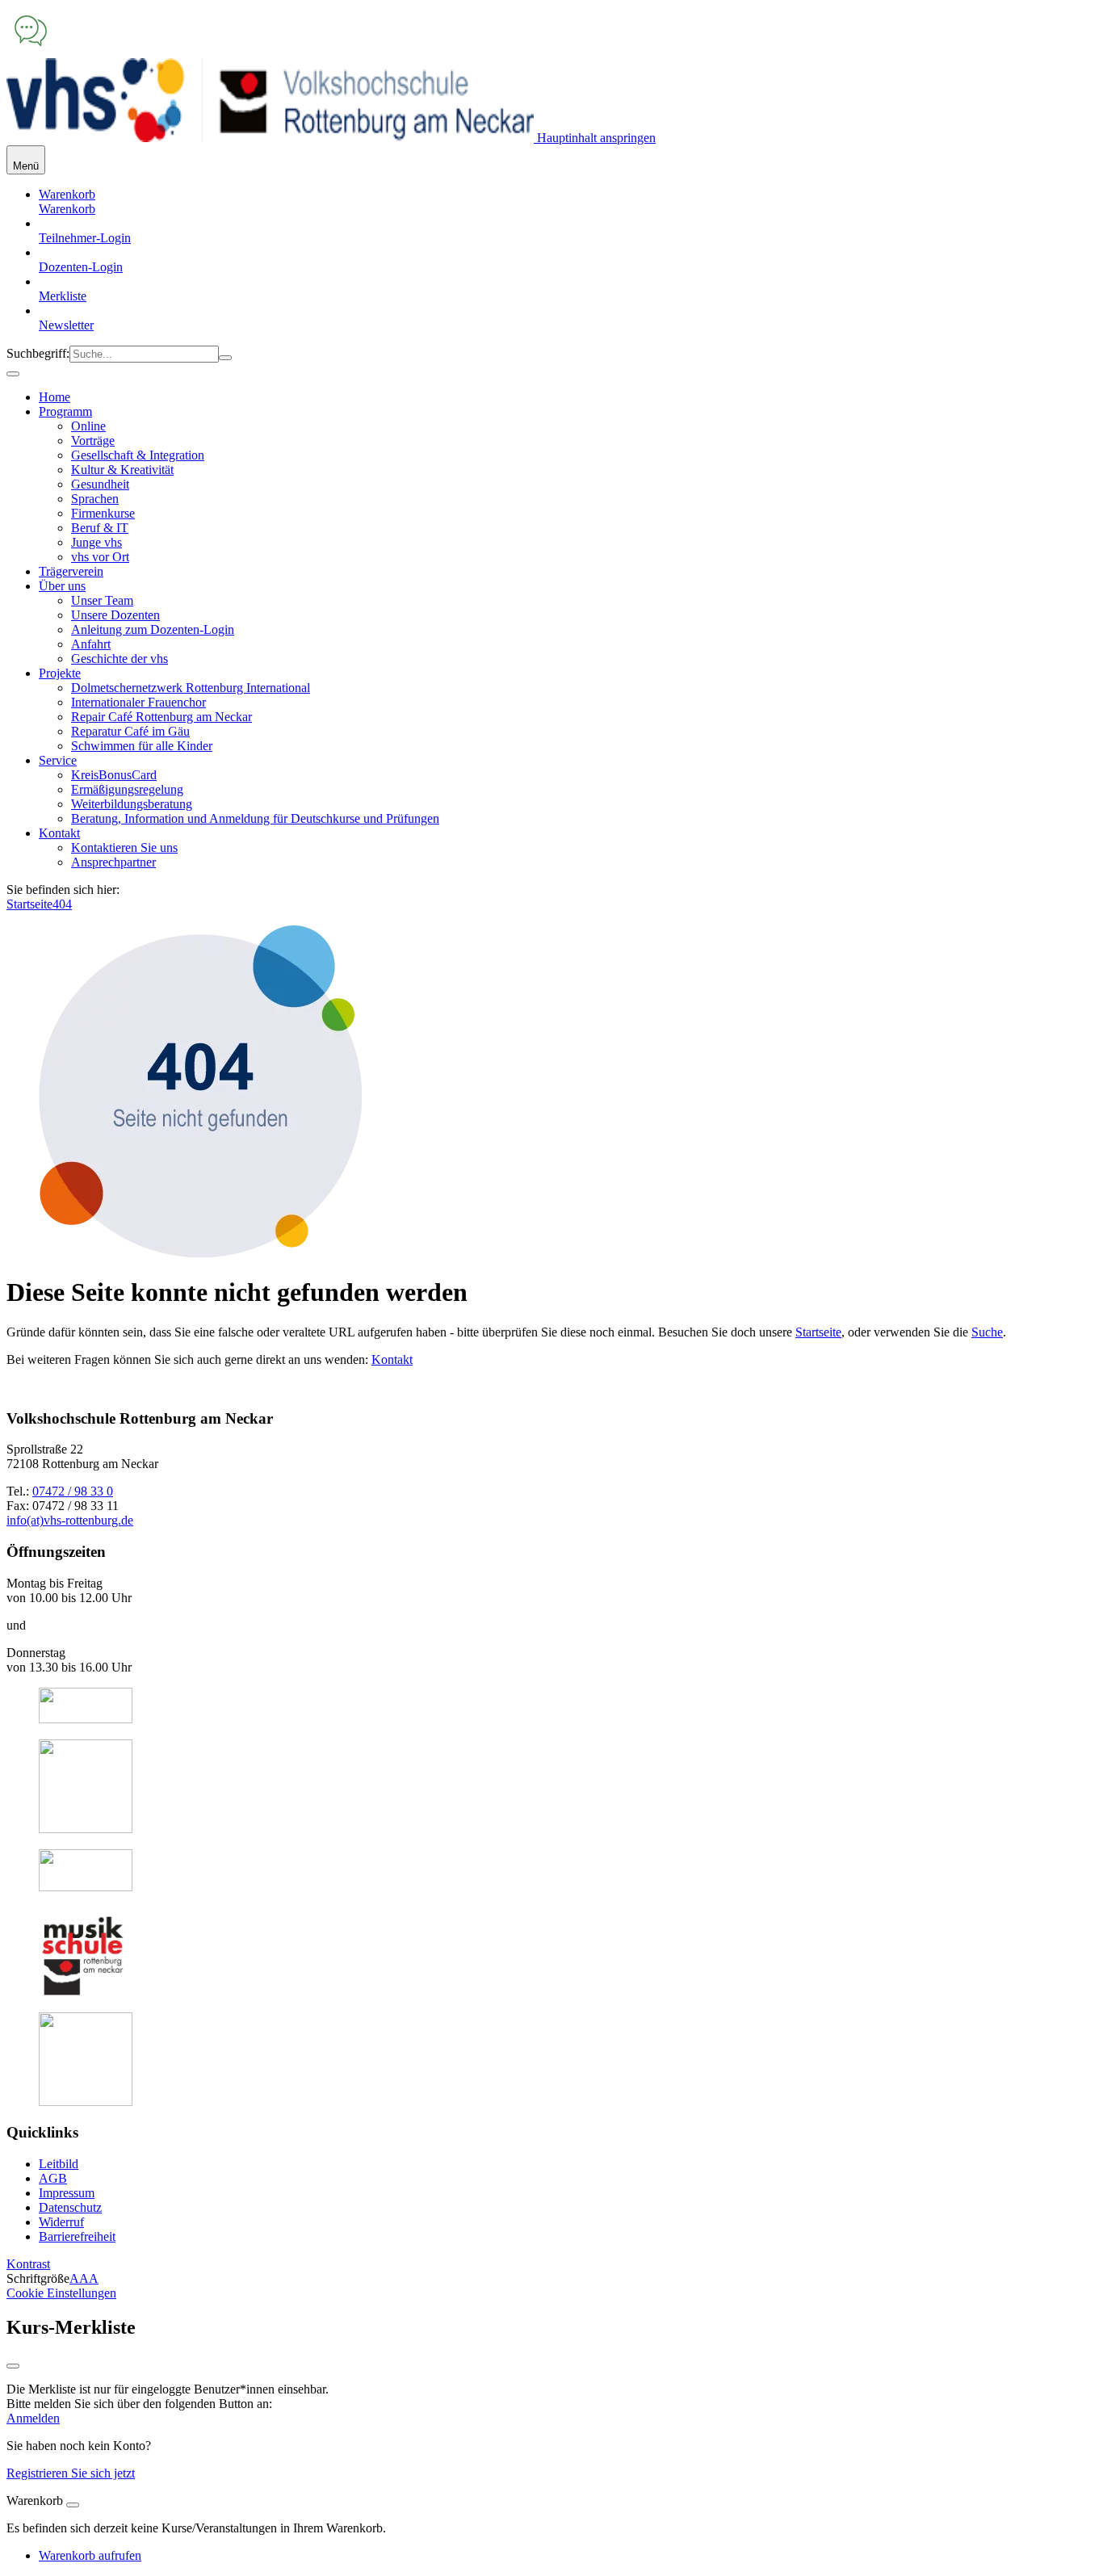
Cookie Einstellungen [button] (61, 2293)
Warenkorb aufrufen (90, 2555)
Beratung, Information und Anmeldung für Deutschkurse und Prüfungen (255, 818)
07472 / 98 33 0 (73, 1491)
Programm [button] (65, 411)
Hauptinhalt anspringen (595, 138)
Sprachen (95, 499)
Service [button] (58, 760)
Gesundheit (100, 484)
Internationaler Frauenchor (138, 702)
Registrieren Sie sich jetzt (71, 2473)
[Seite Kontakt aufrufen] (31, 50)
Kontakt (392, 1359)
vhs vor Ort (100, 557)
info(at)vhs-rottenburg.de (70, 1520)
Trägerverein (71, 571)
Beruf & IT (100, 528)
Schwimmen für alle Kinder (142, 746)
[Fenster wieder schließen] (13, 2366)
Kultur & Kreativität (122, 470)
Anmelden (33, 2418)
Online (88, 426)
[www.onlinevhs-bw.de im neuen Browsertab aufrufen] (86, 1719)
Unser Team (102, 600)
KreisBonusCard (114, 775)
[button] (67, 209)
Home (55, 397)
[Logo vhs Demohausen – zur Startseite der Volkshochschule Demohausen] (270, 138)
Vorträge (93, 441)
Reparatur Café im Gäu (130, 731)
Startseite (29, 904)
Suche (987, 1332)
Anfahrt (91, 644)
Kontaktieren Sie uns (124, 847)
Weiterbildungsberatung (132, 804)
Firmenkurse (103, 513)
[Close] (73, 2505)
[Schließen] (13, 374)
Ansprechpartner (113, 862)
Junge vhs (96, 542)
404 (62, 904)
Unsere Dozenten (115, 615)
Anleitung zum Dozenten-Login (153, 629)
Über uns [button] (62, 586)
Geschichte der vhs (120, 659)
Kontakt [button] (59, 833)
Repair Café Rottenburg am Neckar (161, 717)
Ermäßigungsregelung (127, 789)
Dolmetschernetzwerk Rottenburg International (191, 688)
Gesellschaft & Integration (138, 455)
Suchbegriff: (38, 353)
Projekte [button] (60, 673)
